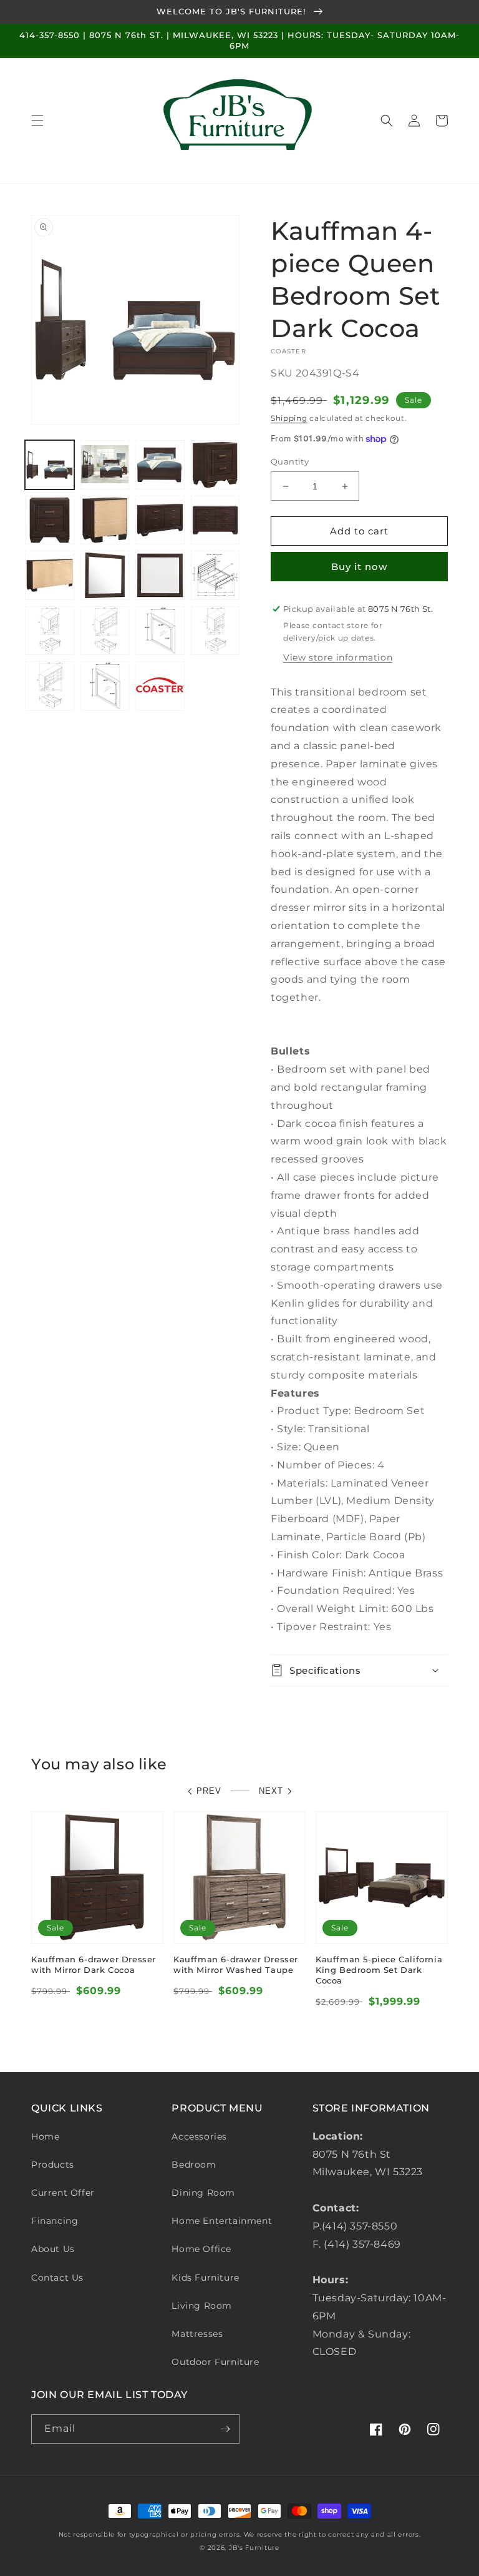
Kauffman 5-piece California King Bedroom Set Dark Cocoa (379, 1970)
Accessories (199, 2136)
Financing (55, 2221)
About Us (53, 2249)
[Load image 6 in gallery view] (105, 520)
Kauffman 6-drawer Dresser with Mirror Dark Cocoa (94, 1964)
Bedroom (194, 2165)
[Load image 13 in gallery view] (50, 631)
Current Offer (63, 2193)
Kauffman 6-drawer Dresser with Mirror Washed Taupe (236, 1964)
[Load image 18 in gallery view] (105, 686)
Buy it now (359, 567)
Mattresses (197, 2334)
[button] (37, 120)
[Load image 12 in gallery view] (215, 575)
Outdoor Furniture (215, 2362)
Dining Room (203, 2193)
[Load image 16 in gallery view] (215, 631)
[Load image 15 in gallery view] (160, 631)
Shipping (289, 418)
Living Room (202, 2306)
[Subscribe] (225, 2429)
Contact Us (57, 2278)
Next (271, 1791)
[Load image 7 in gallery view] (160, 520)
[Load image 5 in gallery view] (50, 520)
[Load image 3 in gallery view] (160, 465)
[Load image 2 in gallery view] (105, 465)
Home (45, 2136)
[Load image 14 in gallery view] (105, 631)
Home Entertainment (222, 2221)
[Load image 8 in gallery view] (215, 520)
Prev (209, 1791)
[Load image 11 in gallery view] (160, 575)
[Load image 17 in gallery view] (50, 686)
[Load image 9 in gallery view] (50, 575)
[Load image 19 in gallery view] (160, 686)
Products (53, 2165)
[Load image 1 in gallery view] (50, 465)
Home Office (201, 2249)
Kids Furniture (205, 2278)
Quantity (290, 461)
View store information (338, 657)
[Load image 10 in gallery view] (105, 575)
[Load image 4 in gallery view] (215, 465)
